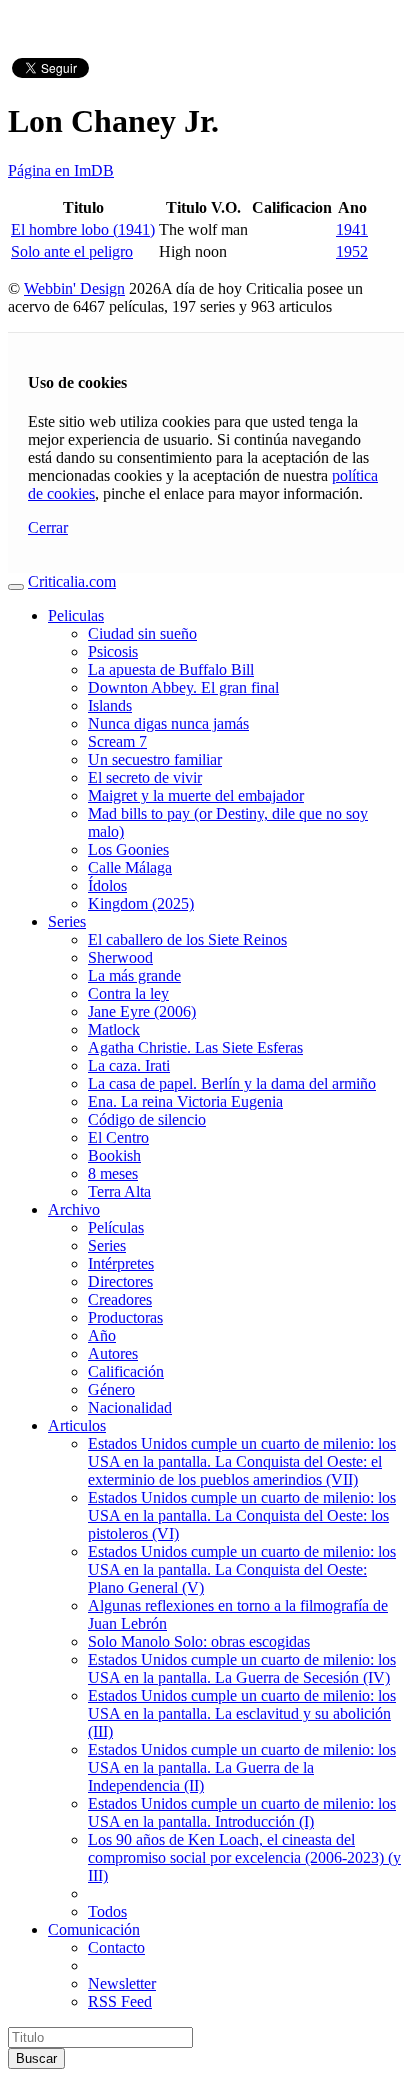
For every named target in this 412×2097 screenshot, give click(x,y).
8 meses (113, 1173)
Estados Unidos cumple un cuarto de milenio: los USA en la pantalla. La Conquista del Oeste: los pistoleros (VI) (242, 1515)
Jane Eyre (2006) (142, 1011)
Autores (113, 1353)
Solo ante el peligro (72, 251)
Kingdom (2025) (141, 903)
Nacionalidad (130, 1407)
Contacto (116, 1947)
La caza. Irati (129, 1065)
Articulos (77, 1425)
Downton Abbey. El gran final (183, 687)
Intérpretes (121, 1263)
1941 (352, 229)
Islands (110, 705)
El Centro (118, 1137)
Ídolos (107, 885)
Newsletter (122, 1983)
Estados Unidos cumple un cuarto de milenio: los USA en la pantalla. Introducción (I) (242, 1812)
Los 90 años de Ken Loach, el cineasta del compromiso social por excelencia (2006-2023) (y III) (244, 1857)
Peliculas (76, 615)
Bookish (114, 1155)
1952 (352, 251)
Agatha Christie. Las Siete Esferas (195, 1047)
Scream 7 (117, 741)
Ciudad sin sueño (142, 633)
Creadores (120, 1299)
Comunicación (94, 1929)
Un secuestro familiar (155, 759)
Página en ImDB (61, 170)
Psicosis (113, 651)
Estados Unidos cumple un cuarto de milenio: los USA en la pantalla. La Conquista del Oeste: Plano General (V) (242, 1569)
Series (67, 921)
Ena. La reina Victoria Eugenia (185, 1101)
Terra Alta (119, 1191)
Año (102, 1335)
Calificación (126, 1371)
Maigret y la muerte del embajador (196, 795)
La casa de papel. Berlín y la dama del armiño (232, 1083)
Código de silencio (147, 1119)
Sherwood (120, 957)
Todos (107, 1911)
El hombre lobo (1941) (83, 229)
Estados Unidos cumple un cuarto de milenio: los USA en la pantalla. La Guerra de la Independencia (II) (242, 1767)
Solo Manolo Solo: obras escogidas (199, 1641)
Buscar (36, 2058)
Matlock (114, 1029)
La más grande (134, 975)
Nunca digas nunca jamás (168, 723)
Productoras (125, 1317)
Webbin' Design (74, 288)
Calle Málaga (130, 867)
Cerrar (48, 527)
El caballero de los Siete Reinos (187, 939)
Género (111, 1389)
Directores (120, 1281)
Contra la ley (128, 993)
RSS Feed (120, 2001)
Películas (116, 1227)
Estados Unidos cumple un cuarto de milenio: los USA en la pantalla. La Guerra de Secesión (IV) (242, 1668)
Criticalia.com (72, 581)
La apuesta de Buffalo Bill (171, 669)
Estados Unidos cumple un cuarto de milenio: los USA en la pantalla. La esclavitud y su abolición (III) (242, 1713)
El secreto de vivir (145, 777)
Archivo (74, 1209)
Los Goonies (128, 849)
